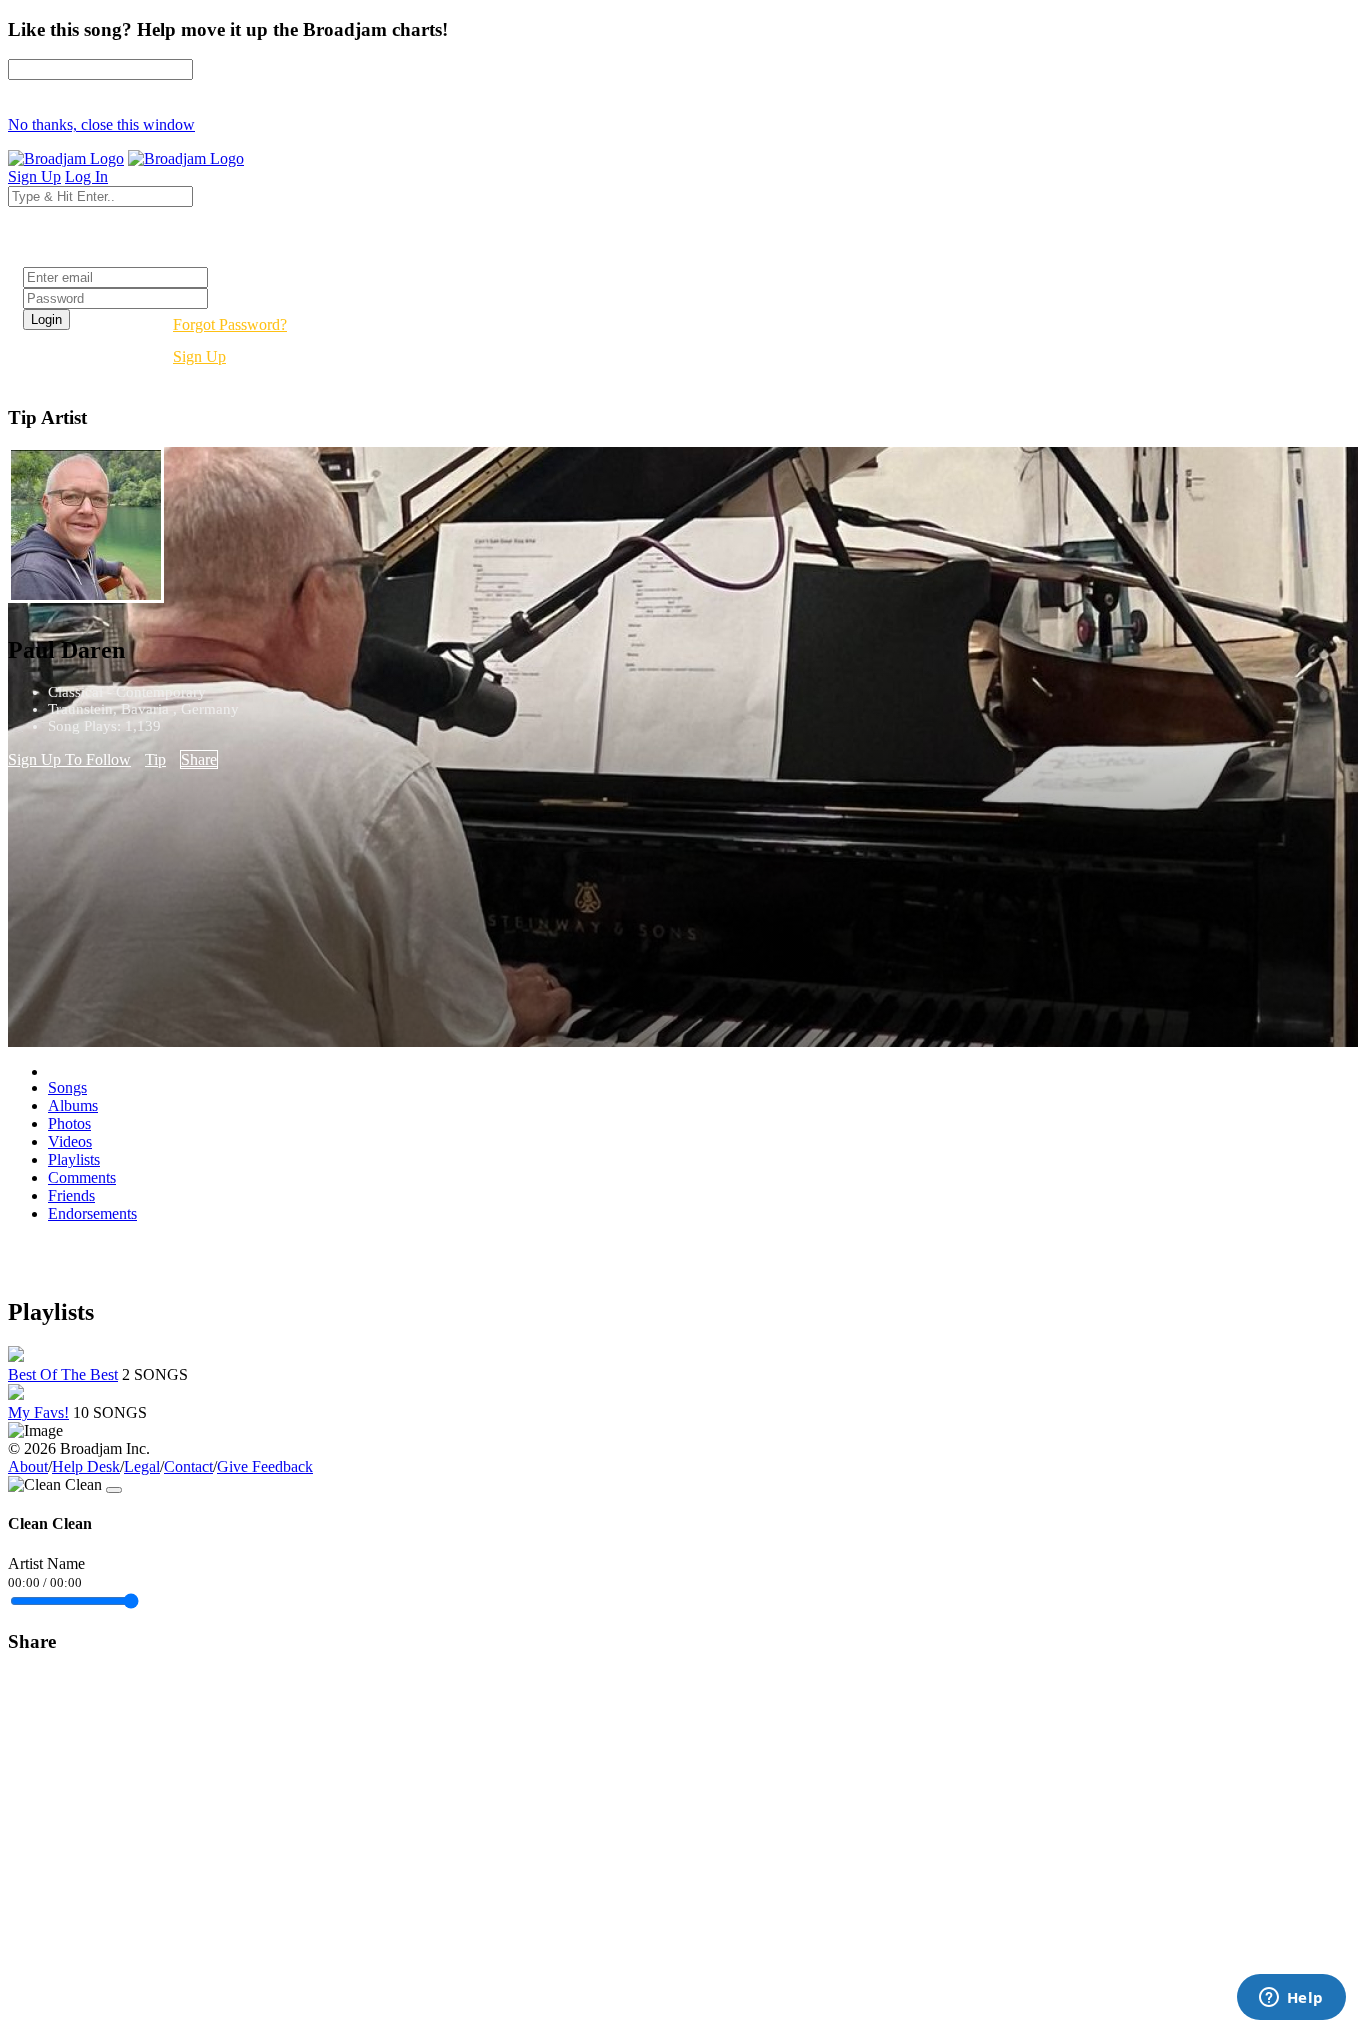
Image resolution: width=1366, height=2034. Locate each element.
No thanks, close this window (101, 124)
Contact (188, 1466)
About (28, 1466)
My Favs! (38, 1412)
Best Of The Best (63, 1374)
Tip (155, 759)
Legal (142, 1466)
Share (199, 759)
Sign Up (199, 356)
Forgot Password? (230, 324)
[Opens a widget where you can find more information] (1291, 1999)
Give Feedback (265, 1466)
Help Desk (86, 1466)
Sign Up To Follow (69, 759)
